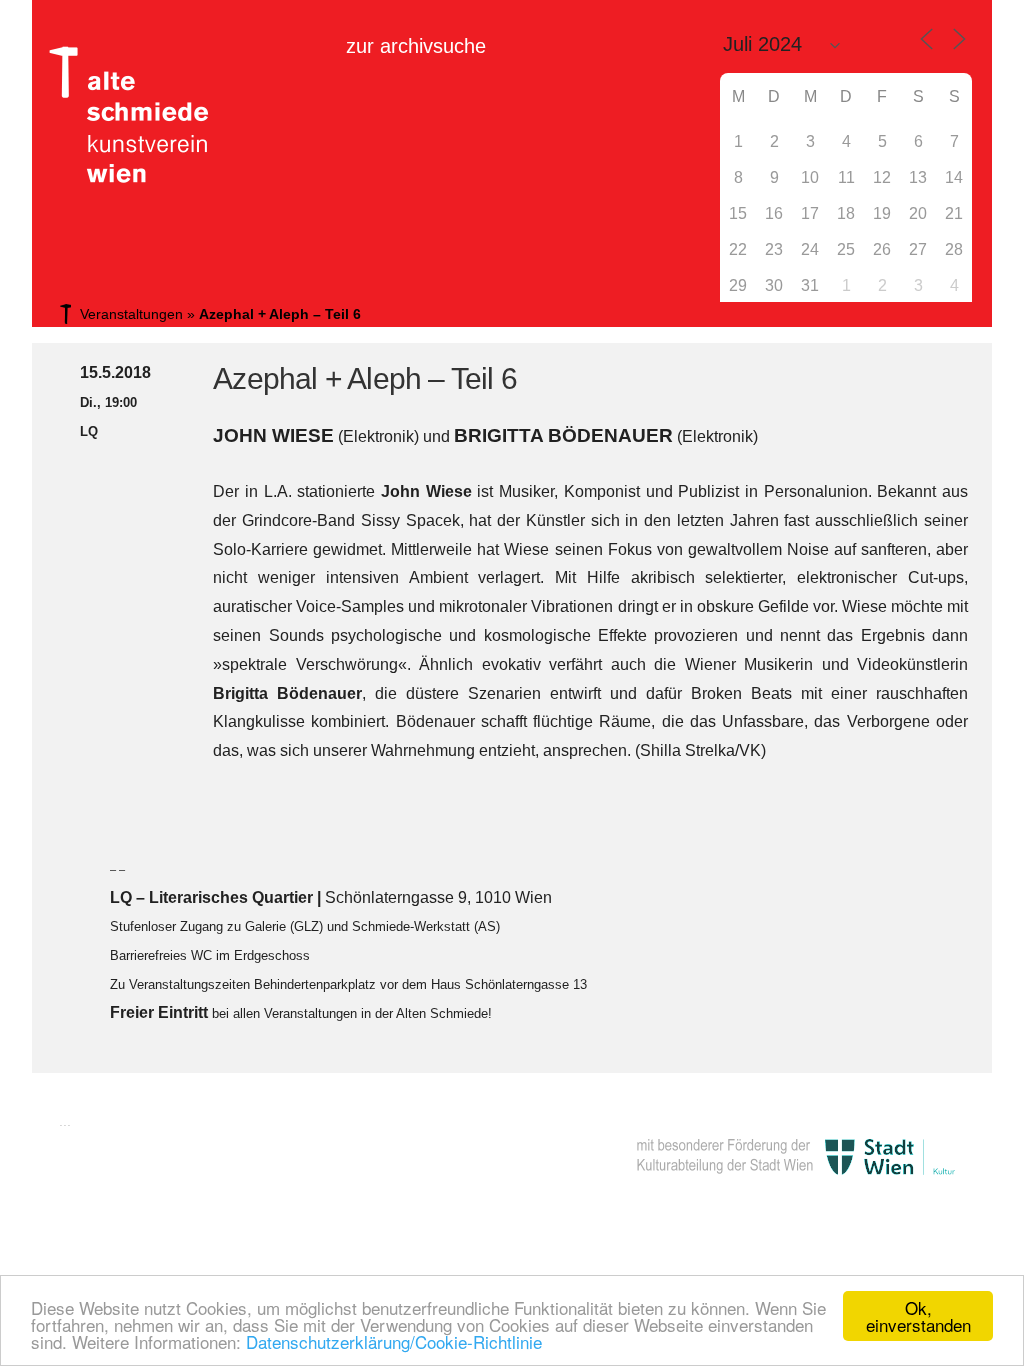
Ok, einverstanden (918, 1316)
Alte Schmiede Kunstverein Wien (122, 115)
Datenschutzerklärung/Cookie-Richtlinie (394, 1341)
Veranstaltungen (131, 314)
